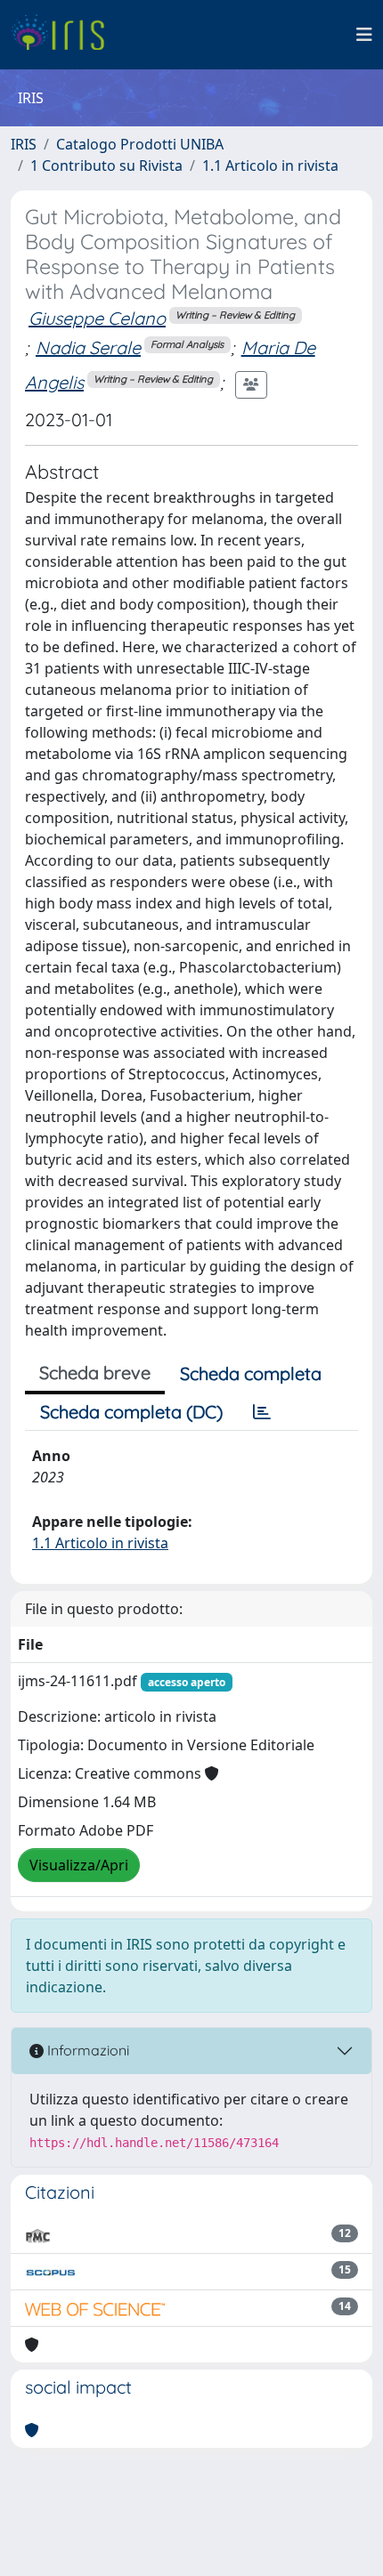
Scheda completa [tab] (251, 1373)
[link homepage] (65, 35)
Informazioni (86, 2050)
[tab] (262, 1412)
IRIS (24, 144)
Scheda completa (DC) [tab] (131, 1412)
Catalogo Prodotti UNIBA (140, 144)
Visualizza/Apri (79, 1865)
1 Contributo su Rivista (106, 166)
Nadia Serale (88, 347)
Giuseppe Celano (97, 318)
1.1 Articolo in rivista (270, 166)
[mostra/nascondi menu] (364, 35)
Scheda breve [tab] (95, 1373)
